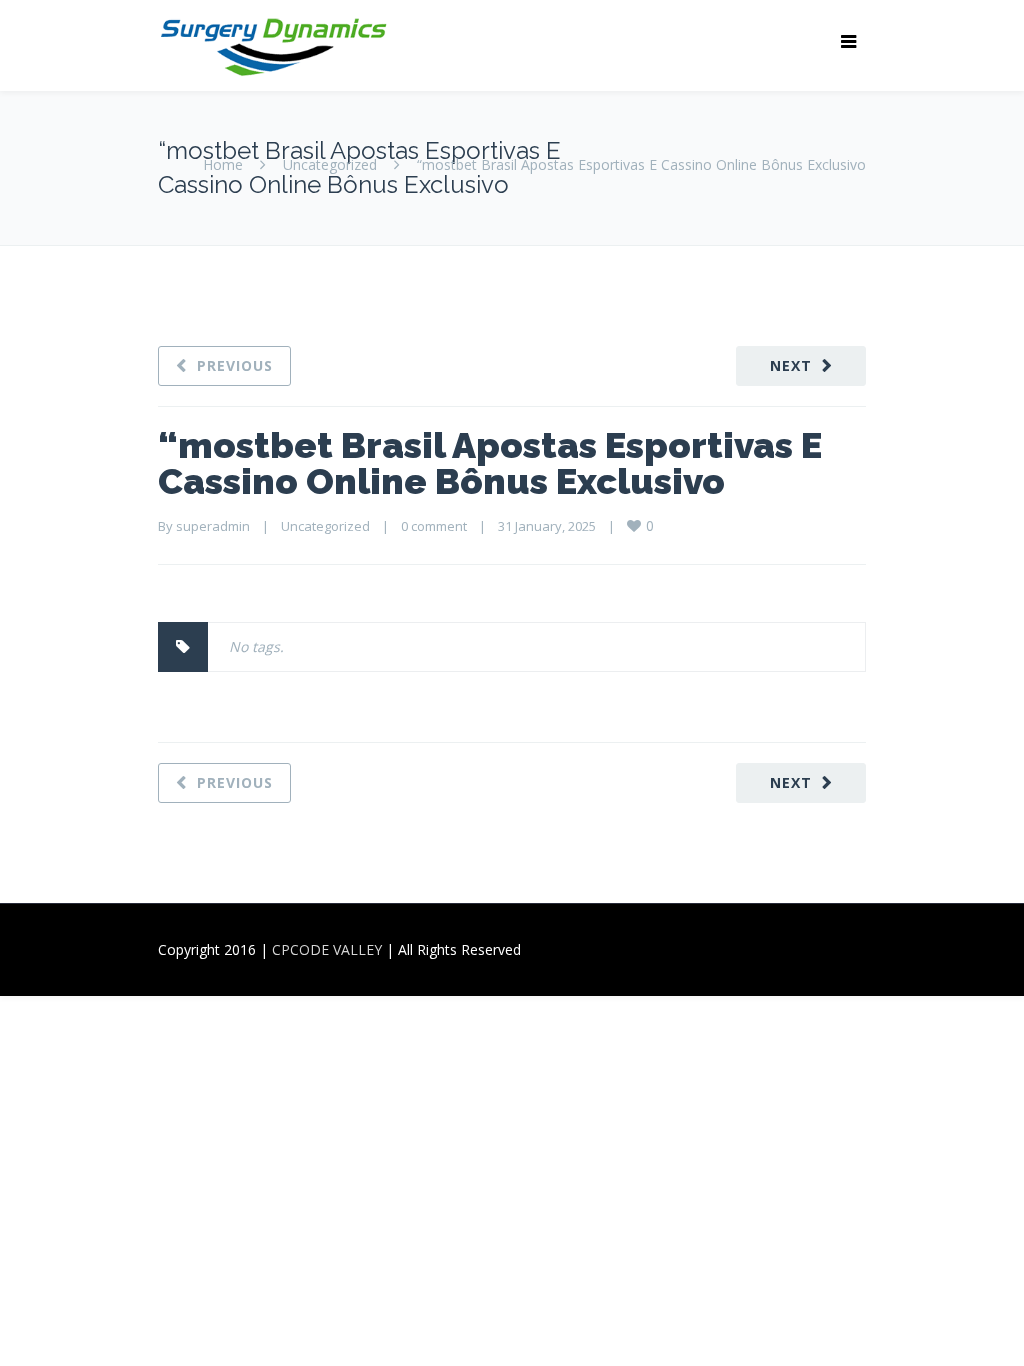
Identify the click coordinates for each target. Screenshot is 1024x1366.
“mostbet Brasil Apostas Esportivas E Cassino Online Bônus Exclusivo (490, 463)
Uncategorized (330, 164)
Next (791, 365)
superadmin (213, 526)
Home (223, 164)
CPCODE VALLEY (327, 949)
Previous (235, 365)
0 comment (434, 526)
